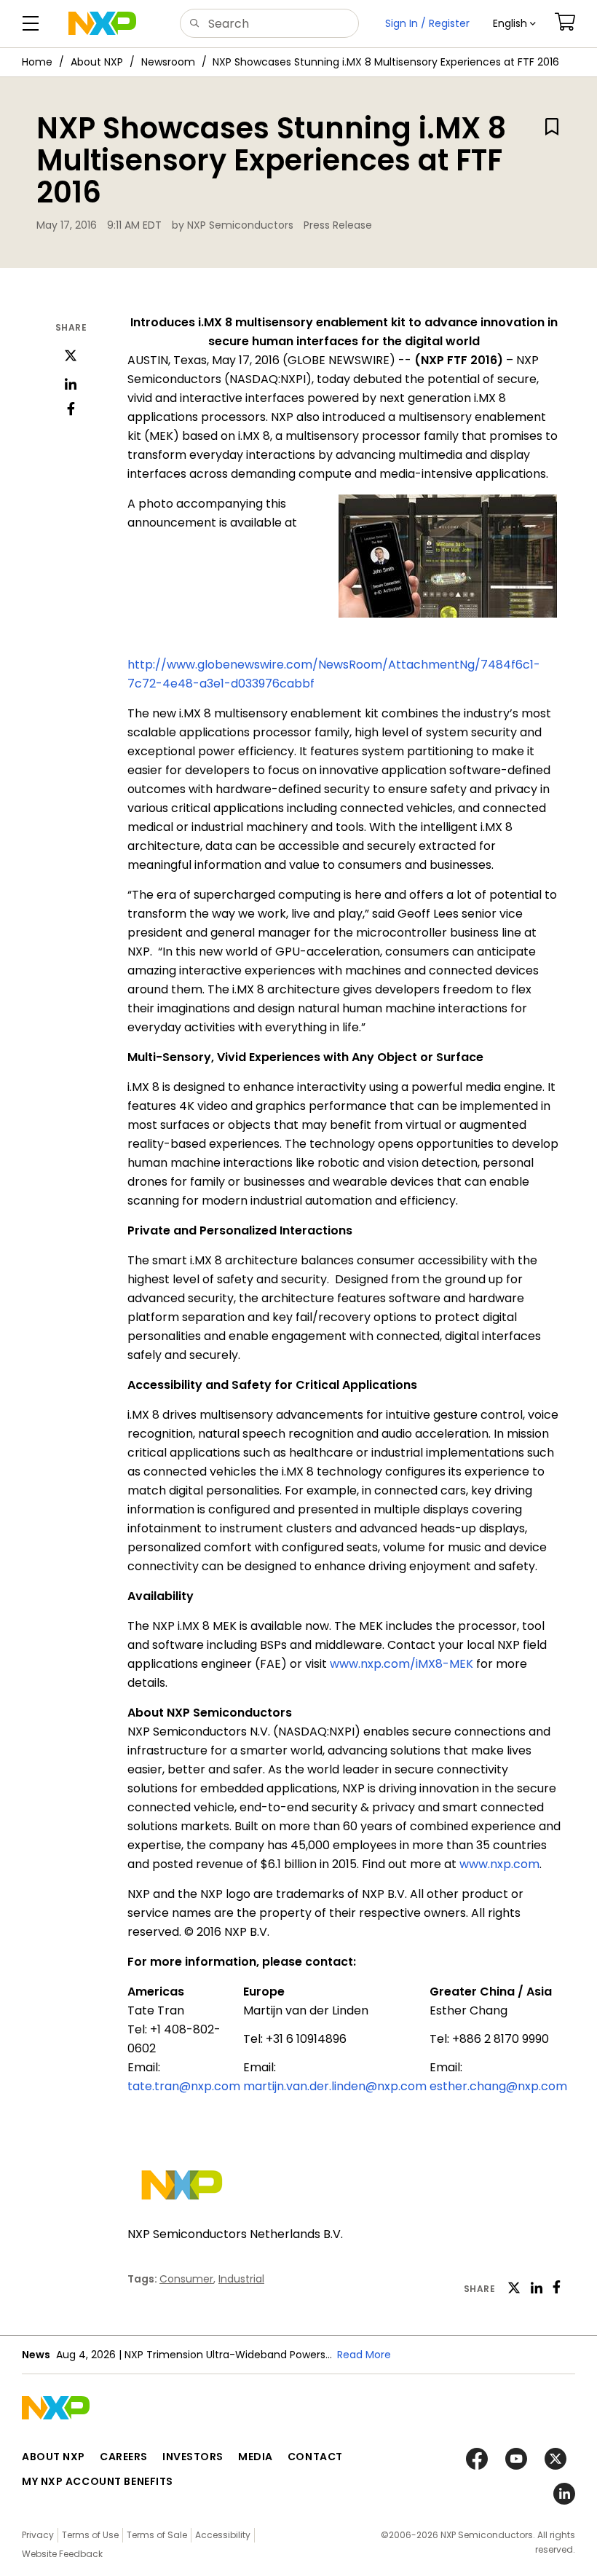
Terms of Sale (157, 2535)
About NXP (97, 62)
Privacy (38, 2535)
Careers (124, 2457)
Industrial (241, 2279)
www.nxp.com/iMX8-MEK (402, 1664)
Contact (315, 2457)
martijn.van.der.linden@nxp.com (335, 2086)
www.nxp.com (499, 1864)
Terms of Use (90, 2535)
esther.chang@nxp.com (498, 2086)
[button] (514, 24)
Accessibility (223, 2535)
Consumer (186, 2279)
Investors (193, 2457)
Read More (364, 2355)
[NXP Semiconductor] (102, 23)
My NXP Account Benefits (98, 2481)
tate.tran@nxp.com (184, 2086)
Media (256, 2457)
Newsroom (168, 62)
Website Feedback (62, 2554)
